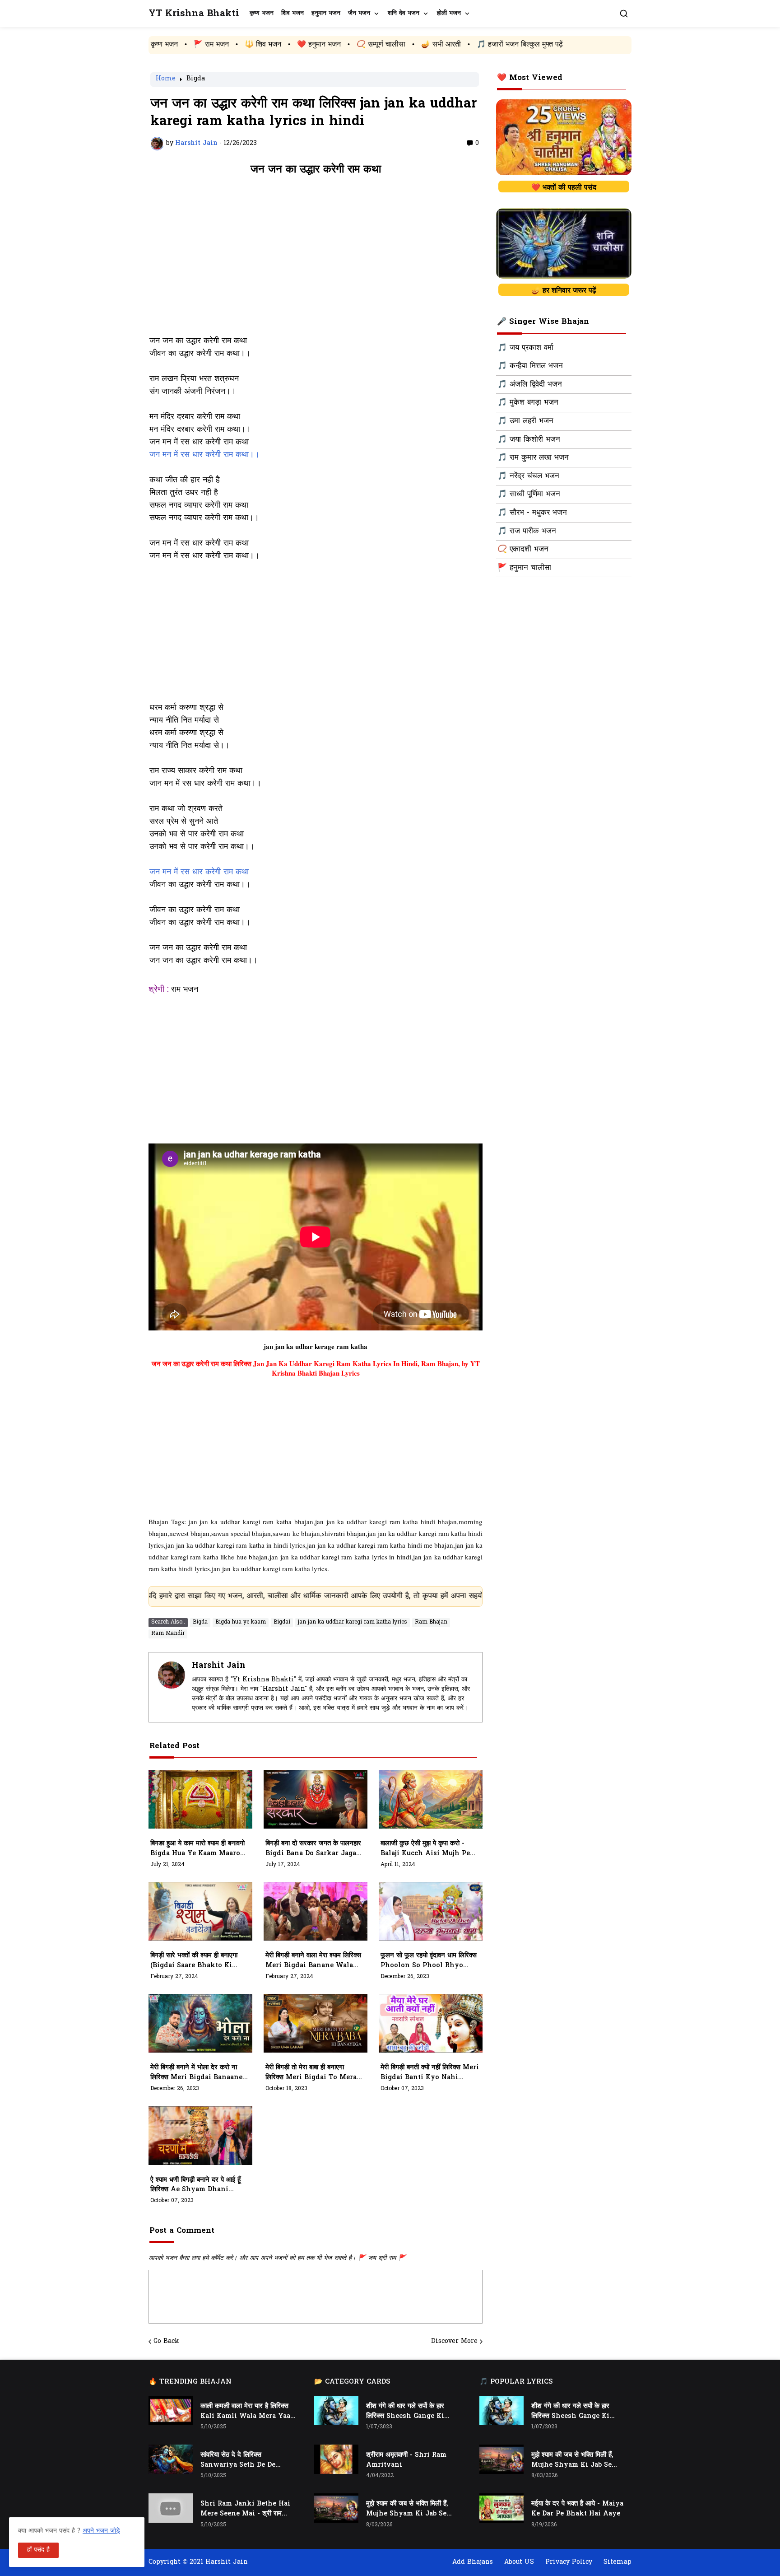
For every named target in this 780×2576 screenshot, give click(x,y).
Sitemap (617, 2562)
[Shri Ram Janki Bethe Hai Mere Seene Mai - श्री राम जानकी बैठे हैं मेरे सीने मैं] (171, 2508)
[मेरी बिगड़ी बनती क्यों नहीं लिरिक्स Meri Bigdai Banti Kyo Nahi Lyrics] (431, 2023)
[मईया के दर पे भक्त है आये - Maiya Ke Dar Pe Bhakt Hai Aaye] (501, 2508)
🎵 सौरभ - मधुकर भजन (532, 513)
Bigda (196, 79)
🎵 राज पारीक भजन (527, 532)
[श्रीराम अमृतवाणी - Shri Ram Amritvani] (336, 2459)
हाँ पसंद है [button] (38, 2550)
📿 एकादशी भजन (523, 550)
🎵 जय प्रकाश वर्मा (525, 348)
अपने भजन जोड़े (101, 2531)
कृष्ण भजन (262, 13)
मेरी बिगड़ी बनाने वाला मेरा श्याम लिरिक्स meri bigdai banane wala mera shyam (313, 1961)
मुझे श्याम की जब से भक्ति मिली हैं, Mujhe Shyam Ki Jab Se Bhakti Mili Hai (407, 2509)
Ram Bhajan (431, 1622)
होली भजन (449, 13)
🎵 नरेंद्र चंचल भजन (528, 476)
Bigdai (282, 1622)
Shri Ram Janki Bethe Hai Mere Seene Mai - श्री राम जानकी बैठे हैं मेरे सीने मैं (245, 2509)
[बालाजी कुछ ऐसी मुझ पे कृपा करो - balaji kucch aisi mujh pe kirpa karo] (431, 1799)
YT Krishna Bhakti (194, 14)
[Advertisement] (316, 260)
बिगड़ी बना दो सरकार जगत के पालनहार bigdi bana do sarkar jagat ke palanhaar (313, 1849)
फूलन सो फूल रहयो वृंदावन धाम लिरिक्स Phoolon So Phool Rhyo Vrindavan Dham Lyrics (429, 1961)
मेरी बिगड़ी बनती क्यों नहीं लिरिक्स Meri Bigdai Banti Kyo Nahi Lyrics (430, 2073)
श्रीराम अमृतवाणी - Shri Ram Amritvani (406, 2460)
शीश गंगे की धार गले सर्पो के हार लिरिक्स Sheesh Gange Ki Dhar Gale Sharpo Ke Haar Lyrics (410, 2412)
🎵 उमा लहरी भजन (525, 421)
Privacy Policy (569, 2562)
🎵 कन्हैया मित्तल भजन (530, 366)
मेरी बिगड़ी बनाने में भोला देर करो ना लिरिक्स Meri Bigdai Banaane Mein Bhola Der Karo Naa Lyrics (196, 2073)
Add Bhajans (473, 2562)
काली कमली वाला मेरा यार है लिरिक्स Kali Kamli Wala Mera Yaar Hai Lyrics (247, 2412)
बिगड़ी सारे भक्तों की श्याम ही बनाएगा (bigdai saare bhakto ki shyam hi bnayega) (194, 1961)
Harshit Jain (219, 1666)
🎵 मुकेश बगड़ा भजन (528, 403)
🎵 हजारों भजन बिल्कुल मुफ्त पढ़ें (411, 45)
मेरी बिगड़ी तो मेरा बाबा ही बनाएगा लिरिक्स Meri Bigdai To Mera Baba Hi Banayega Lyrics (311, 2073)
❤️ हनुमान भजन (210, 45)
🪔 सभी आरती (332, 45)
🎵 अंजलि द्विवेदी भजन (530, 385)
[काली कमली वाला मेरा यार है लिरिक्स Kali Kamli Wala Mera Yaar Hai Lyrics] (171, 2410)
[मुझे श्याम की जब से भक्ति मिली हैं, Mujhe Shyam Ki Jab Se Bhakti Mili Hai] (336, 2508)
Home (166, 79)
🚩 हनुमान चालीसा (524, 568)
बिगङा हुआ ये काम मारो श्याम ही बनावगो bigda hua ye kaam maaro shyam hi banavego (197, 1849)
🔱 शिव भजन (154, 45)
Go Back (166, 2342)
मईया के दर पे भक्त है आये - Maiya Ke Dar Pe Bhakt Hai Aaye (577, 2509)
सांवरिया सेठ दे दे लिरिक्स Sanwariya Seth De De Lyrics (238, 2460)
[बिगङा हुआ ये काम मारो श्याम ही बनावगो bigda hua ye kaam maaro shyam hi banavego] (200, 1799)
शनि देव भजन (404, 13)
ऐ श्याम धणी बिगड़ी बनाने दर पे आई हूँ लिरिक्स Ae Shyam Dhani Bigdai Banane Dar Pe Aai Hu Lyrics (195, 2185)
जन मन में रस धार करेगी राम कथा (199, 873)
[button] (624, 14)
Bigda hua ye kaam (241, 1622)
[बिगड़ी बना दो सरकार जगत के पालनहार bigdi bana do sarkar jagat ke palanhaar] (316, 1799)
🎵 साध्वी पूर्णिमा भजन (529, 495)
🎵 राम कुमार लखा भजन (533, 458)
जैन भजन (359, 13)
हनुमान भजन (326, 13)
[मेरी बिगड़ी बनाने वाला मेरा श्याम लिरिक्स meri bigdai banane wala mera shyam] (316, 1911)
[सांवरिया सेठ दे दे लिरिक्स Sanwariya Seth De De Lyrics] (171, 2459)
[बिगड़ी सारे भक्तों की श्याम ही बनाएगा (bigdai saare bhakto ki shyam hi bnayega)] (200, 1911)
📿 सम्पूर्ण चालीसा (272, 45)
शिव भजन (292, 13)
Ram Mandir (168, 1633)
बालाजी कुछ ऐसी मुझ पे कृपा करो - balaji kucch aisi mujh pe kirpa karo (425, 1849)
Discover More (454, 2342)
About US (519, 2562)
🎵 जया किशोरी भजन (529, 440)
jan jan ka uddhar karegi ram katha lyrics (353, 1622)
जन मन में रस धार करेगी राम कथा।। (204, 455)
